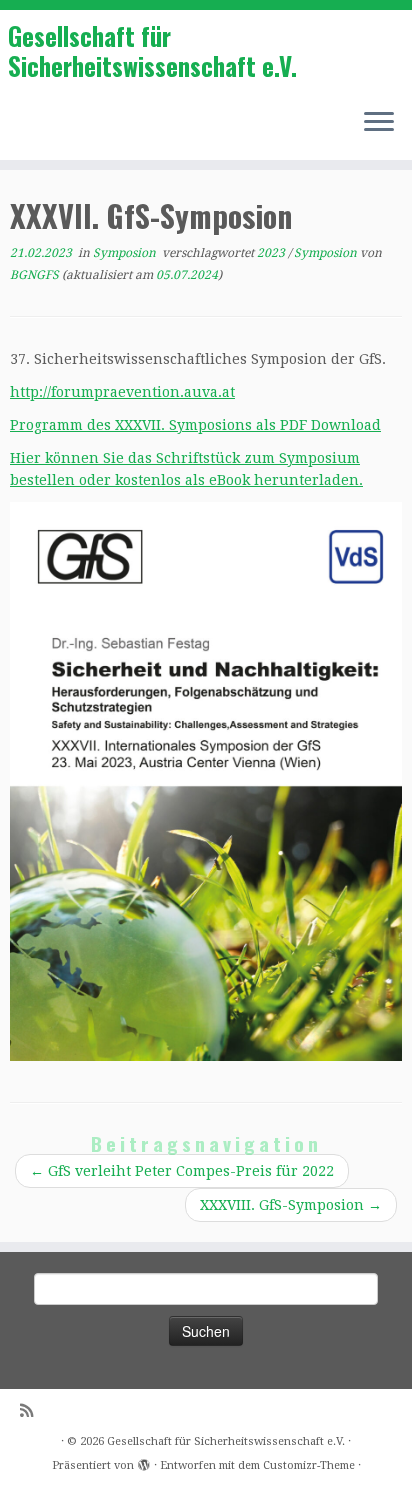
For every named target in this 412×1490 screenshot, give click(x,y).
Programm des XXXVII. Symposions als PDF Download (195, 425)
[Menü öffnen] (379, 124)
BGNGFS (34, 275)
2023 (272, 253)
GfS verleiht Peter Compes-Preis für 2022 (182, 1171)
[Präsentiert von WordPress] (144, 1462)
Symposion (126, 253)
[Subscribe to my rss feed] (31, 1411)
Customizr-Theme (309, 1465)
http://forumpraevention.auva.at (122, 392)
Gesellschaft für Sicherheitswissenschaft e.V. (152, 51)
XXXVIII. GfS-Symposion (291, 1205)
